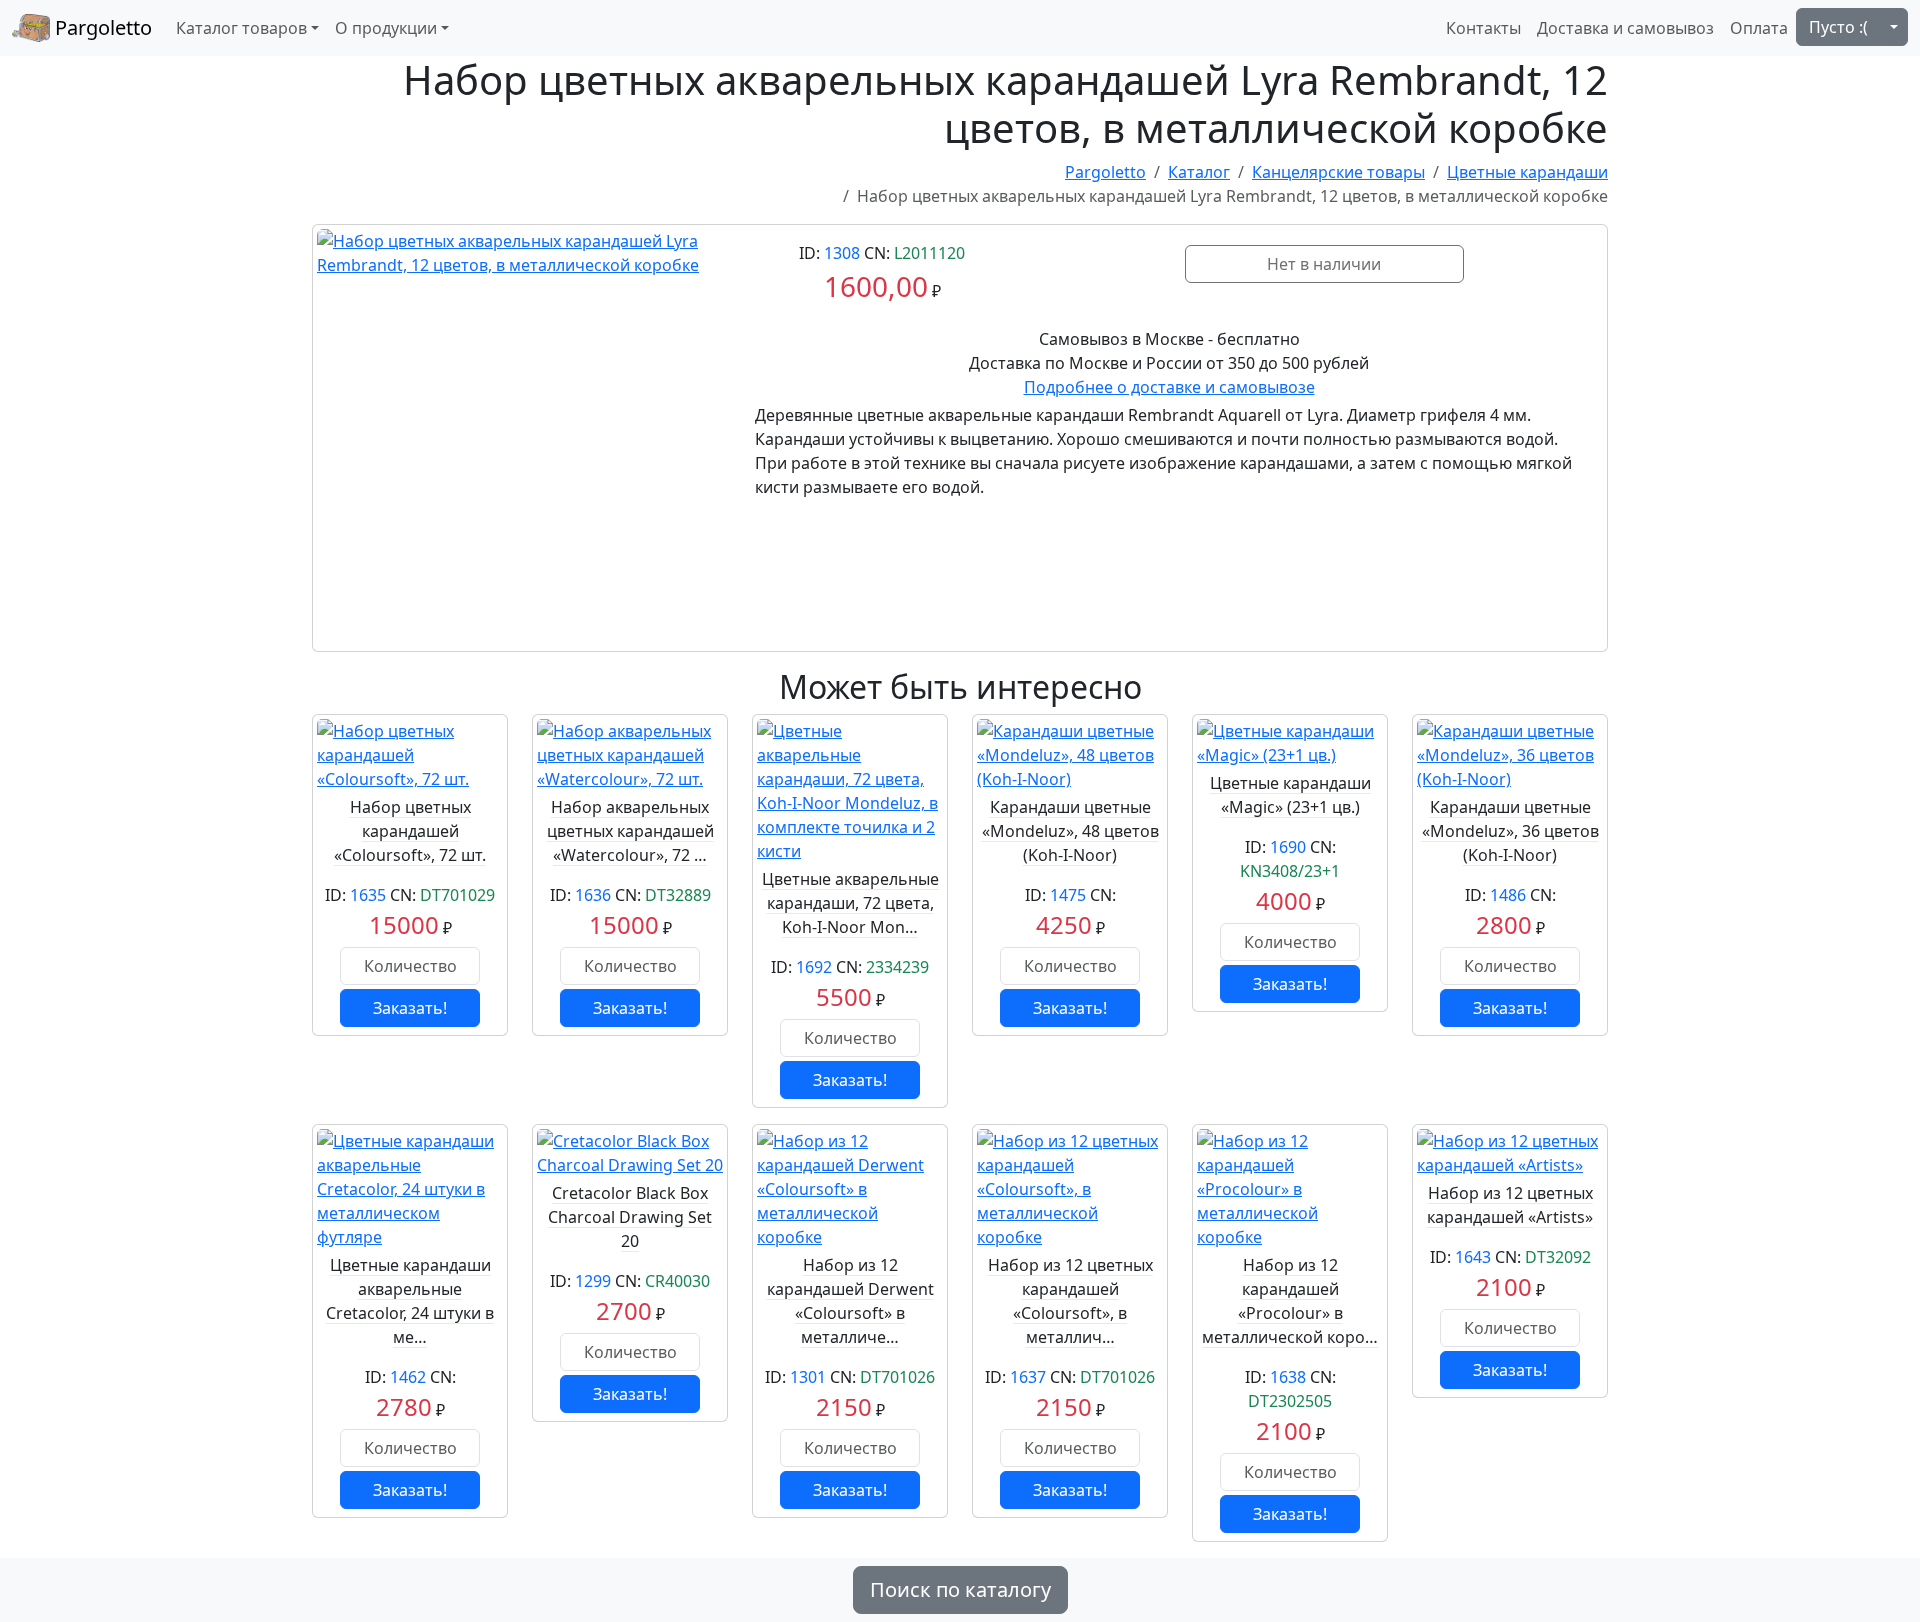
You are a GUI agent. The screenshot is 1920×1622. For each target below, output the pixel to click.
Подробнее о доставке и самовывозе (1169, 387)
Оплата (1759, 28)
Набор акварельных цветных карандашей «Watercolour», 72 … (630, 831)
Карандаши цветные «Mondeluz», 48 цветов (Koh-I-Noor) (1070, 831)
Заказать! (410, 1008)
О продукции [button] (386, 28)
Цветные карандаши (1527, 172)
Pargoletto (101, 27)
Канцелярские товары (1338, 172)
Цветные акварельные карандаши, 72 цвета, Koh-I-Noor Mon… (850, 903)
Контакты (1483, 28)
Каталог (1199, 172)
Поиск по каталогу (960, 1589)
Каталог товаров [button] (241, 28)
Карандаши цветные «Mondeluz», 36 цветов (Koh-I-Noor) (1510, 831)
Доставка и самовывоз (1625, 28)
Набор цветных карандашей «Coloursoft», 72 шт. (410, 831)
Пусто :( (1838, 27)
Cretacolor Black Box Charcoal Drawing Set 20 (630, 1217)
